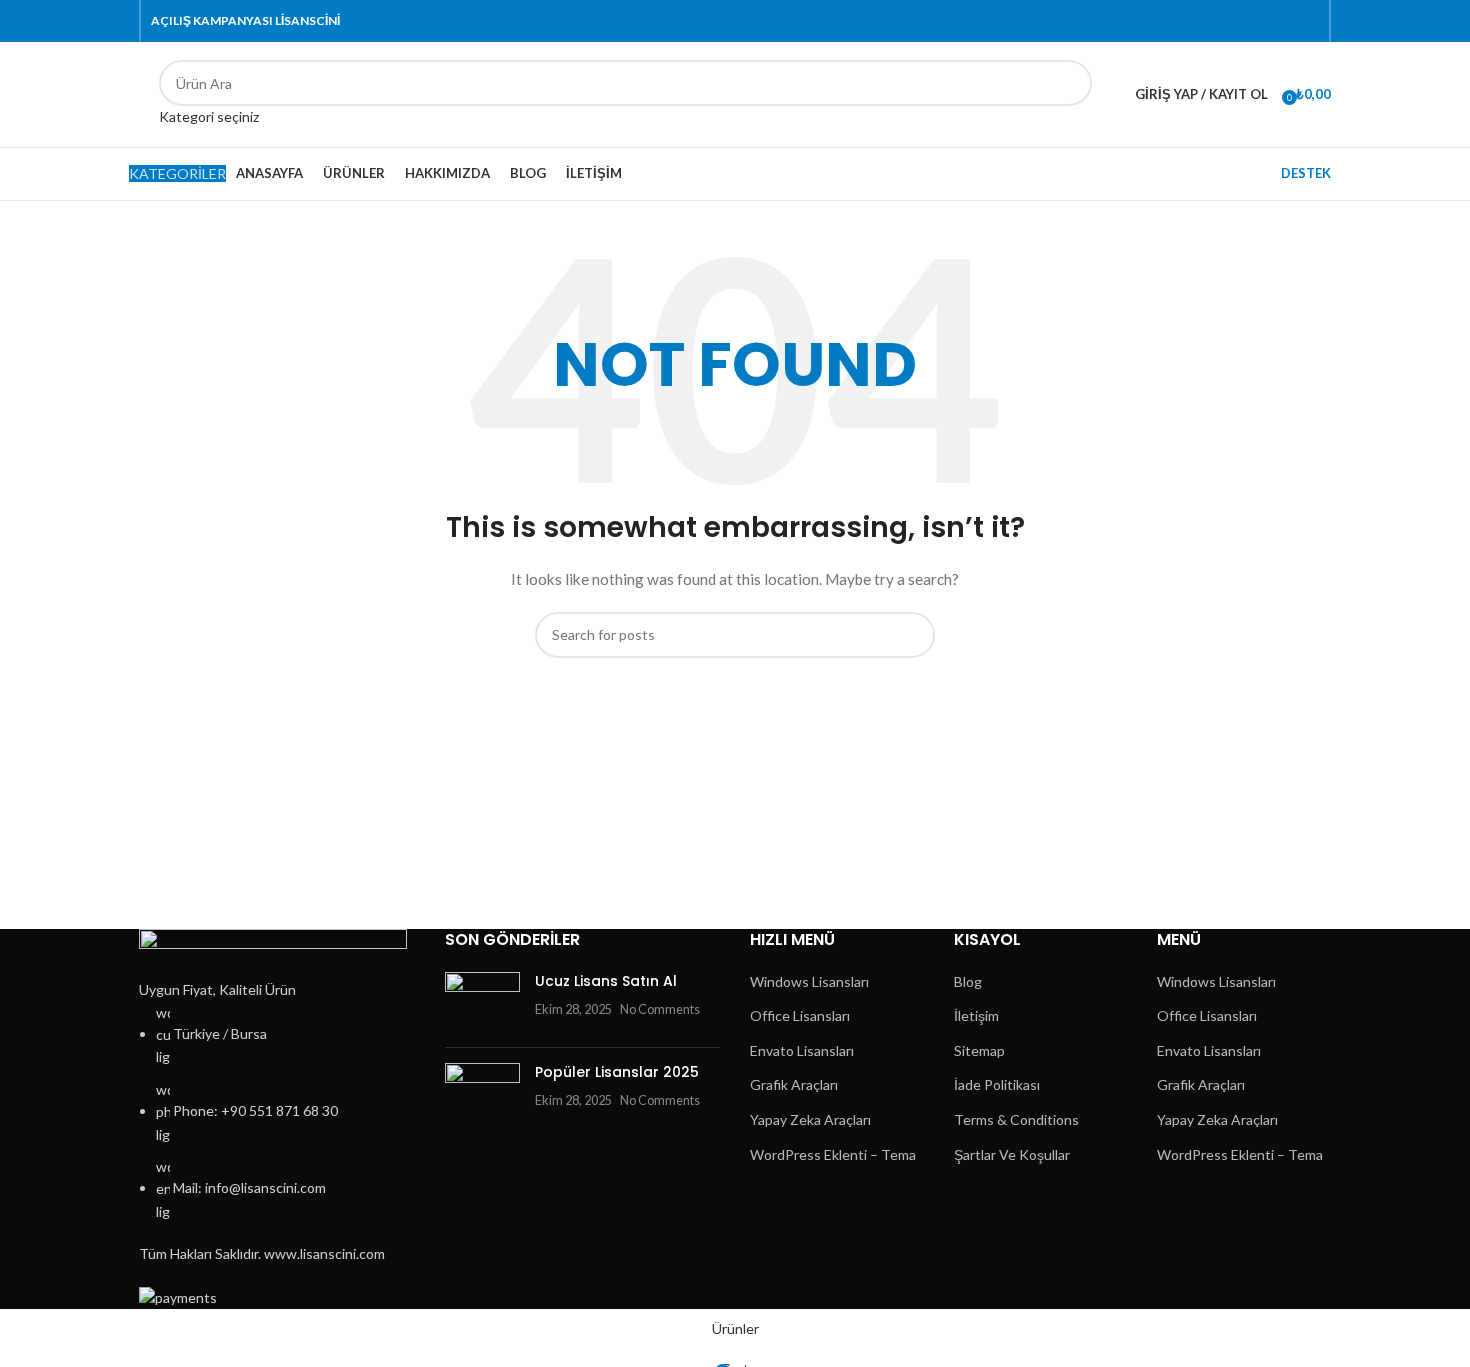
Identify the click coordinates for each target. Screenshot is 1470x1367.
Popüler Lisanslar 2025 (617, 1072)
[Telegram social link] (1307, 21)
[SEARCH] (1069, 94)
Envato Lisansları (802, 1050)
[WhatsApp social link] (1284, 21)
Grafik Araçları (794, 1084)
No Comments (660, 1009)
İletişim (976, 1015)
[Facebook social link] (1192, 21)
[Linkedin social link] (1261, 21)
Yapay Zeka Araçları (810, 1119)
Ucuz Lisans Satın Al (606, 981)
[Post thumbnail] (482, 1002)
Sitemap (979, 1050)
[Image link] (273, 952)
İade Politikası (997, 1084)
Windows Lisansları (809, 981)
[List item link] (277, 1113)
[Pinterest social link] (1238, 21)
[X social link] (1215, 21)
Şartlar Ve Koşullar (1012, 1154)
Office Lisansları (800, 1015)
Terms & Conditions (1016, 1119)
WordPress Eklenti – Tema (833, 1154)
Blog (968, 981)
